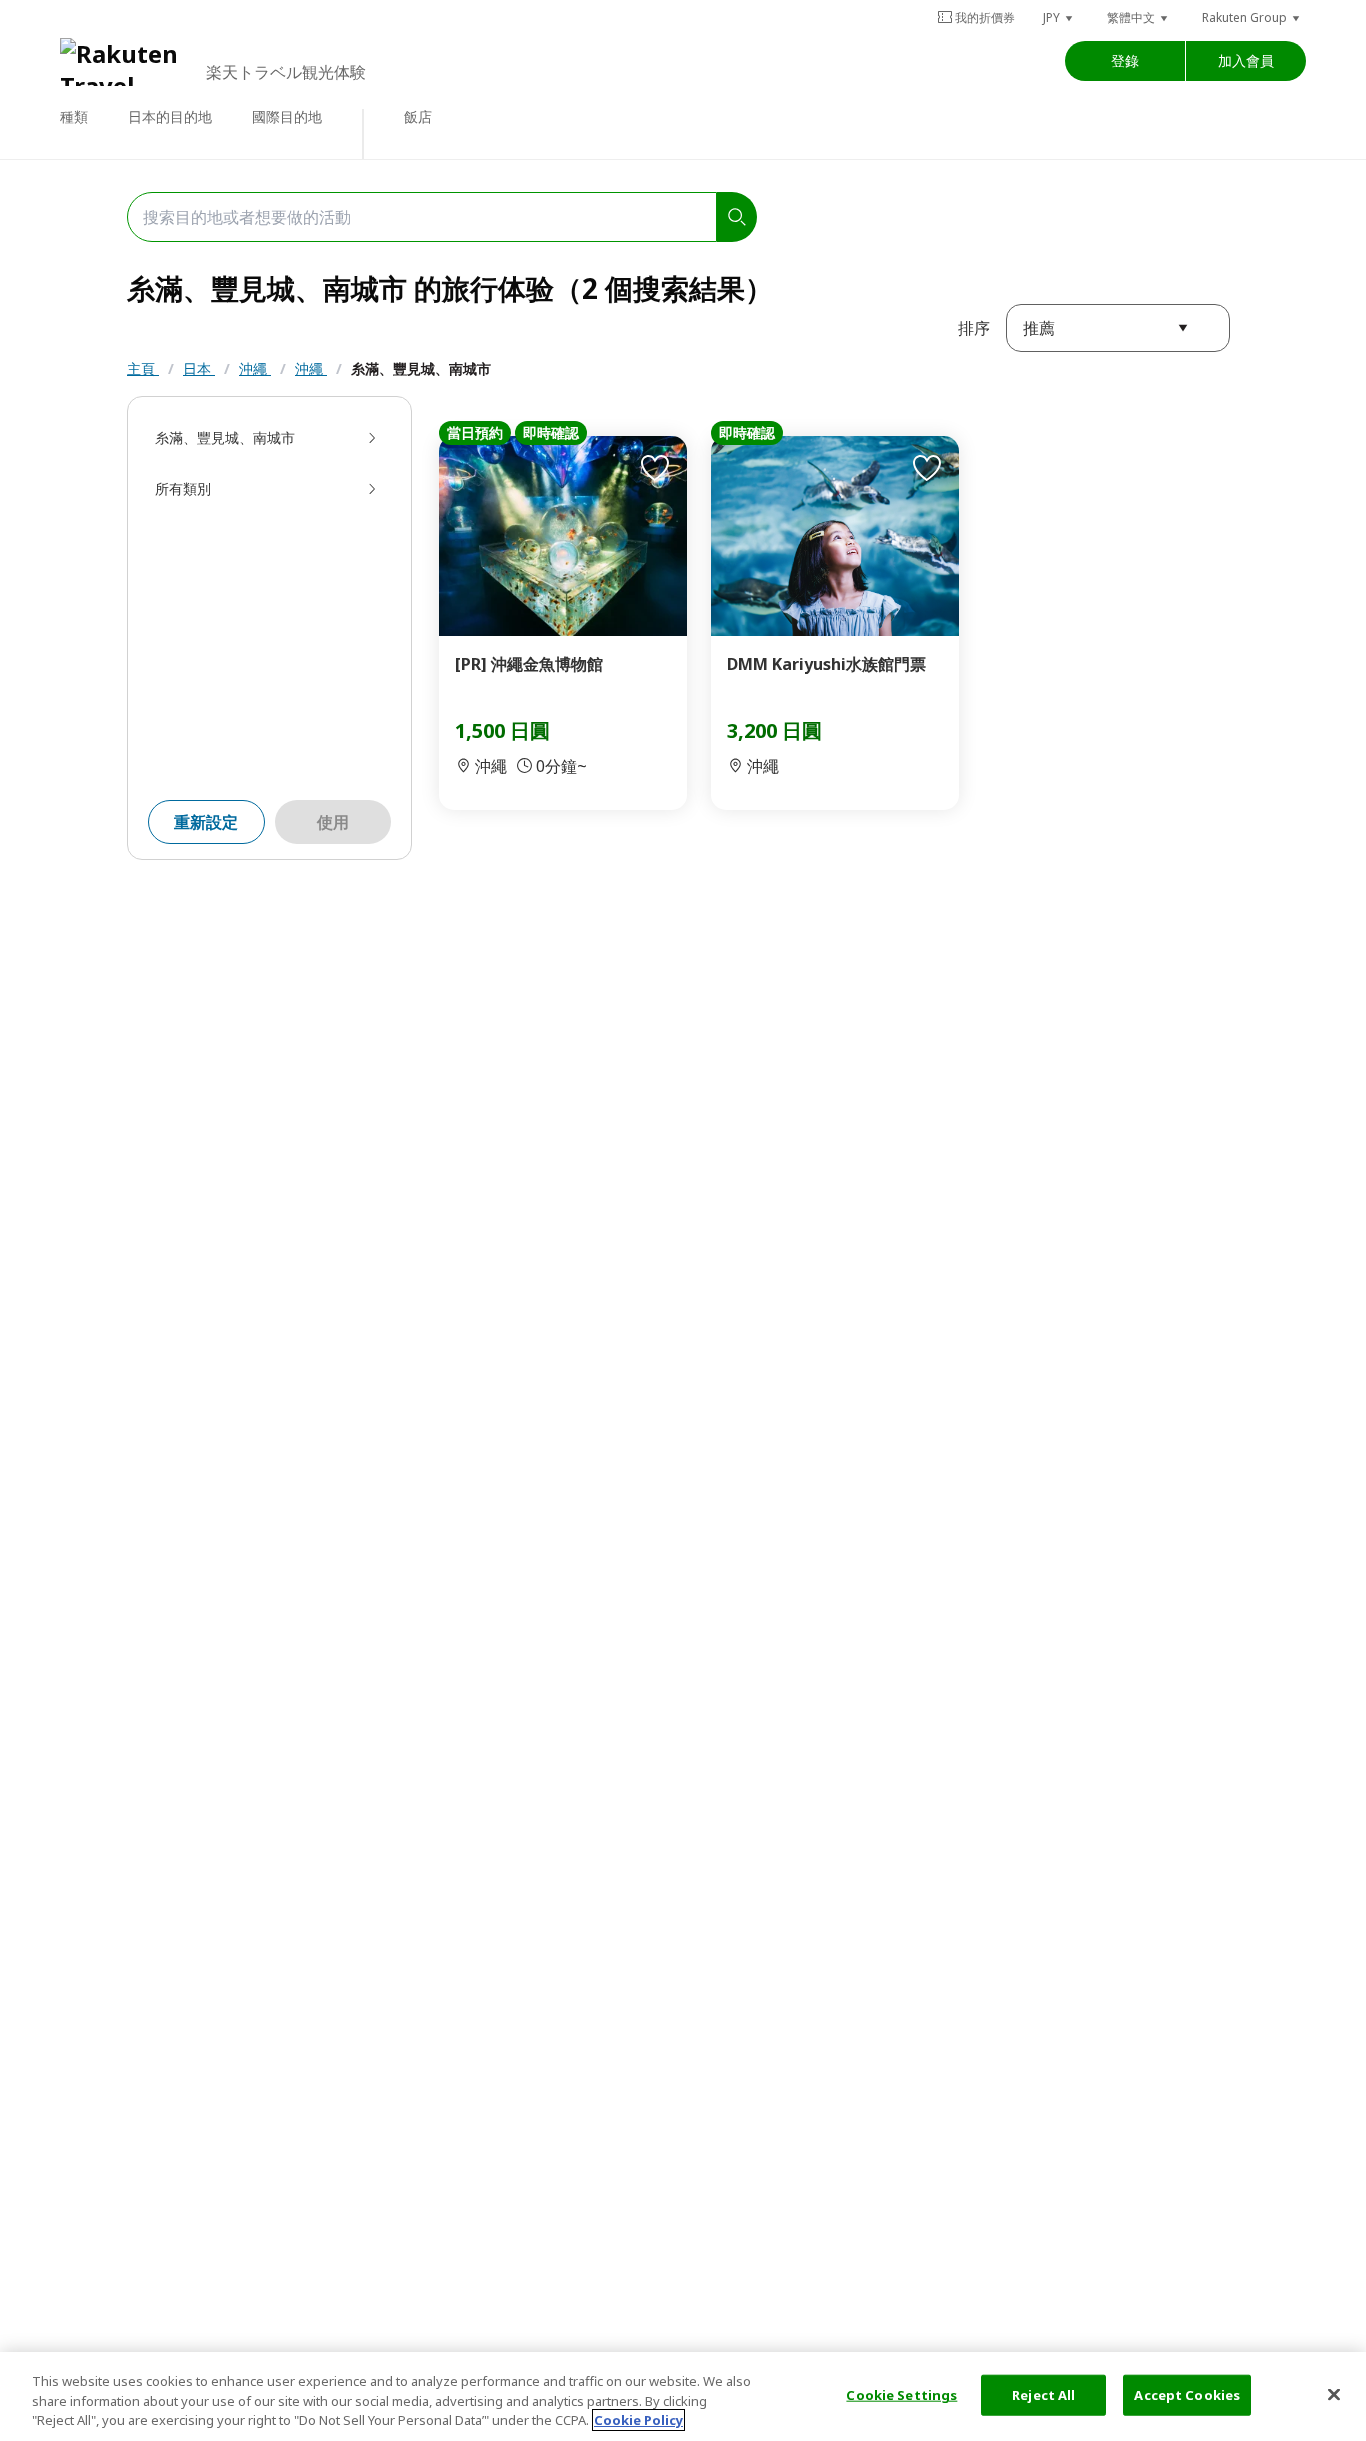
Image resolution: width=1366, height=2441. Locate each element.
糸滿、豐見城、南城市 (421, 368)
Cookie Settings (901, 2394)
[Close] (1334, 2394)
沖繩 (255, 368)
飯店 (418, 116)
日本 (199, 368)
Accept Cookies (1187, 2394)
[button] (1059, 17)
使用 (333, 822)
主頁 (143, 368)
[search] (737, 217)
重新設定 (206, 822)
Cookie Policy (638, 2420)
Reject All (1043, 2394)
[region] (683, 2396)
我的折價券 (985, 17)
